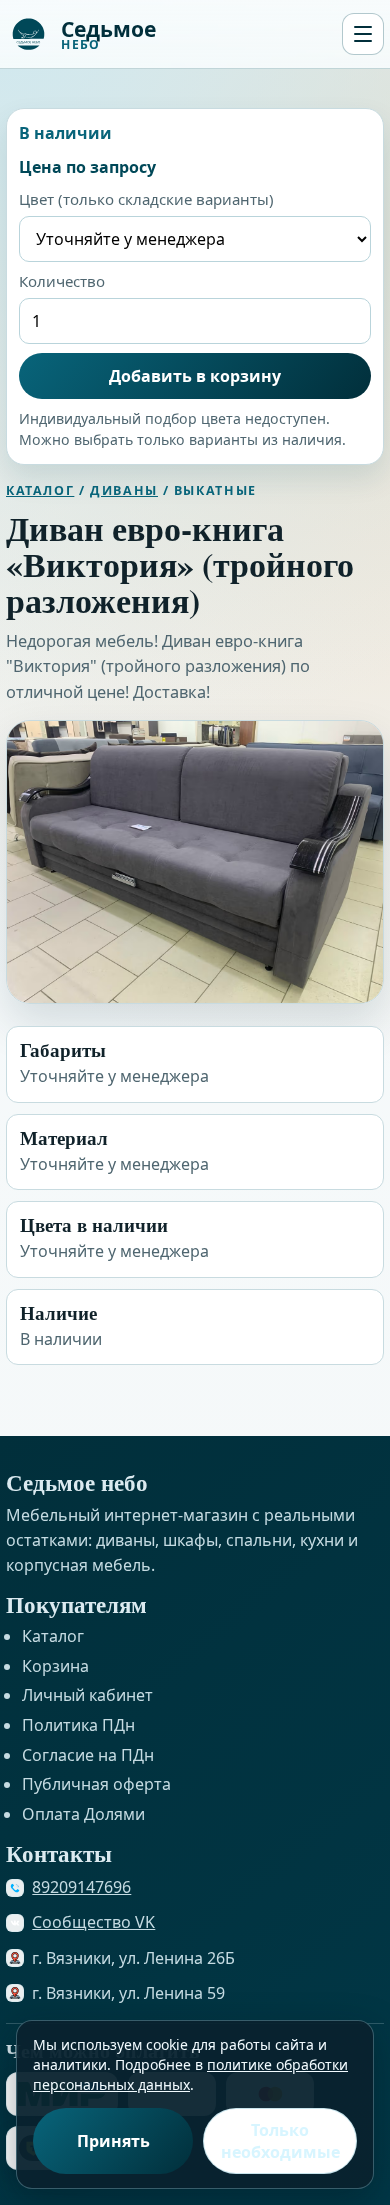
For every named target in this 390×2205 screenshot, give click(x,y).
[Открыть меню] (363, 34)
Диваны (124, 490)
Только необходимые (280, 2141)
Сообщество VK (93, 1922)
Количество (62, 281)
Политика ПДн (78, 1725)
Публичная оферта (96, 1784)
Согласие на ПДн (88, 1755)
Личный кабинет (87, 1695)
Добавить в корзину (195, 376)
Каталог (40, 490)
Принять (113, 2141)
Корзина (55, 1666)
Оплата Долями (83, 1814)
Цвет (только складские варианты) (146, 199)
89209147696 (81, 1887)
